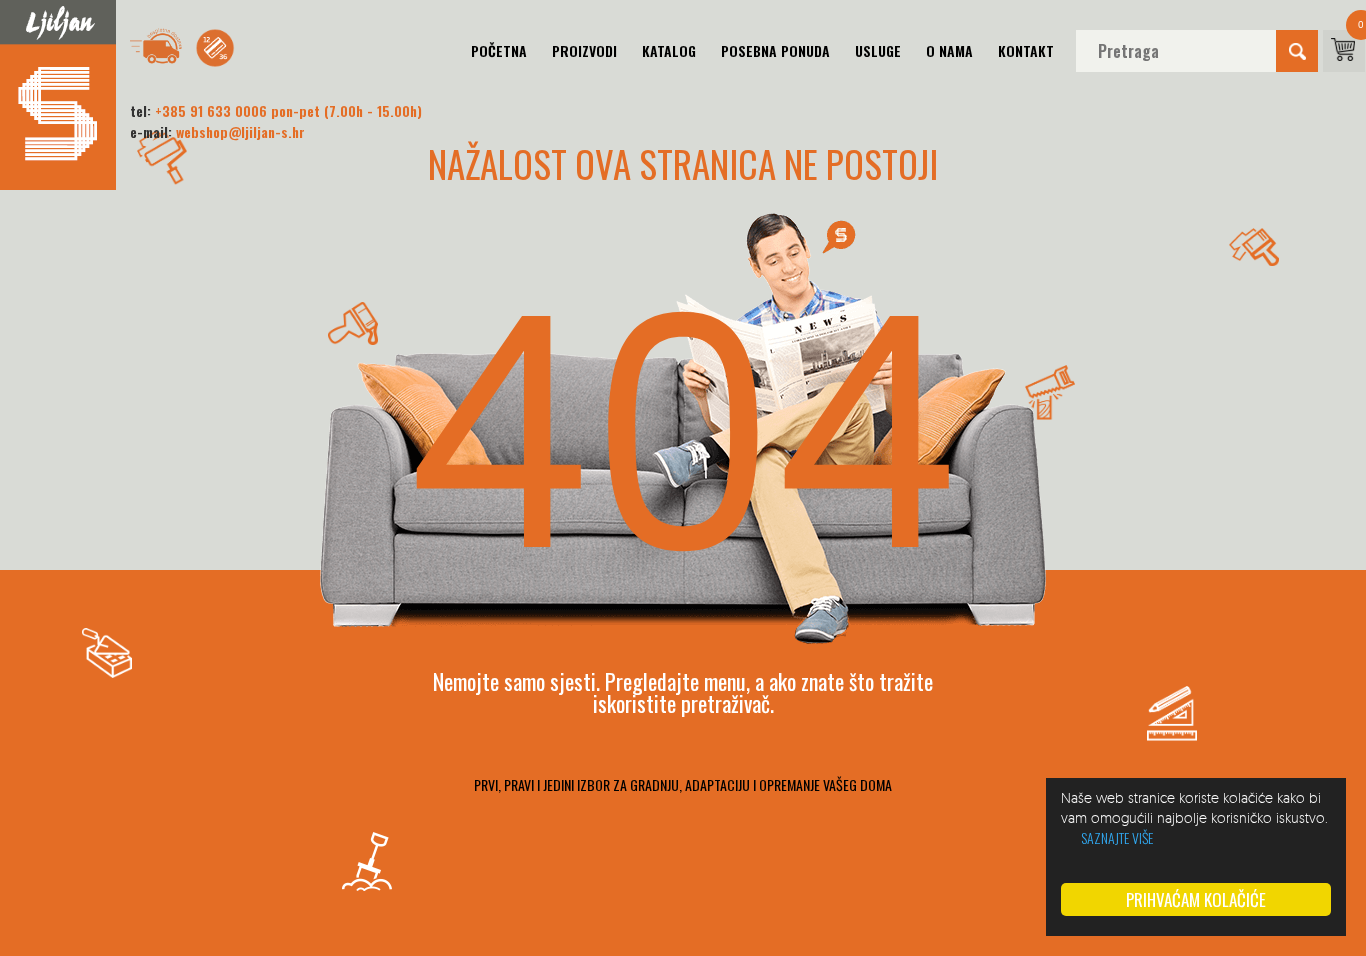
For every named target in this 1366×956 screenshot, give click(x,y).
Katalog (669, 50)
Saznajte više (1117, 837)
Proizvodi (584, 50)
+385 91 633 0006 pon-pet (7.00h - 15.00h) (288, 110)
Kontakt (1026, 50)
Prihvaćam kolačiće (1196, 899)
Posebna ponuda (775, 50)
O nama (949, 50)
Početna (499, 50)
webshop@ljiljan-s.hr (240, 131)
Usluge (878, 50)
